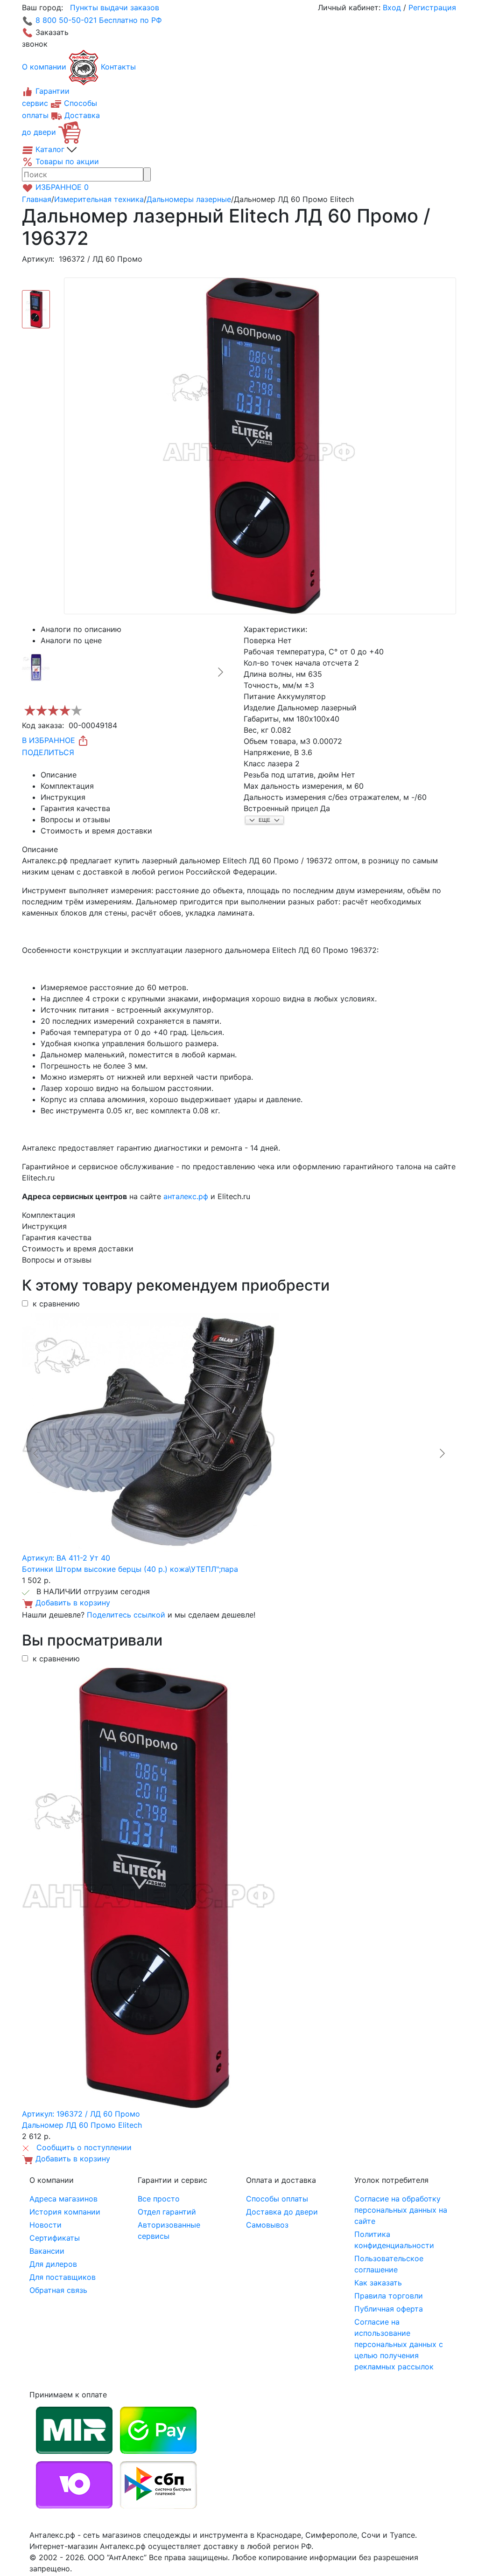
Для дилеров (53, 2264)
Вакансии (47, 2251)
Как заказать (378, 2283)
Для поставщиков (63, 2277)
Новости (46, 2225)
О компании (44, 67)
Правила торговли (389, 2296)
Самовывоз (267, 2225)
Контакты (118, 67)
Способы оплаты (277, 2199)
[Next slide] (220, 672)
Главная (37, 199)
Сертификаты (55, 2238)
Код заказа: (43, 725)
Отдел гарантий (167, 2212)
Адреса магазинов (63, 2199)
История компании (65, 2212)
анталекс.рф (186, 1196)
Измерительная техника (99, 199)
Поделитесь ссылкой (126, 1615)
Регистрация (432, 7)
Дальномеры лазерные (189, 199)
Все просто (159, 2199)
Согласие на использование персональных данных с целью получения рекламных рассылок (399, 2344)
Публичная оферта (389, 2309)
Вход (392, 7)
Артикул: (38, 259)
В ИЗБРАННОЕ (50, 740)
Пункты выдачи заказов (115, 7)
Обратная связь (58, 2290)
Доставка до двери (282, 2212)
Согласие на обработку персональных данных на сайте (401, 2210)
